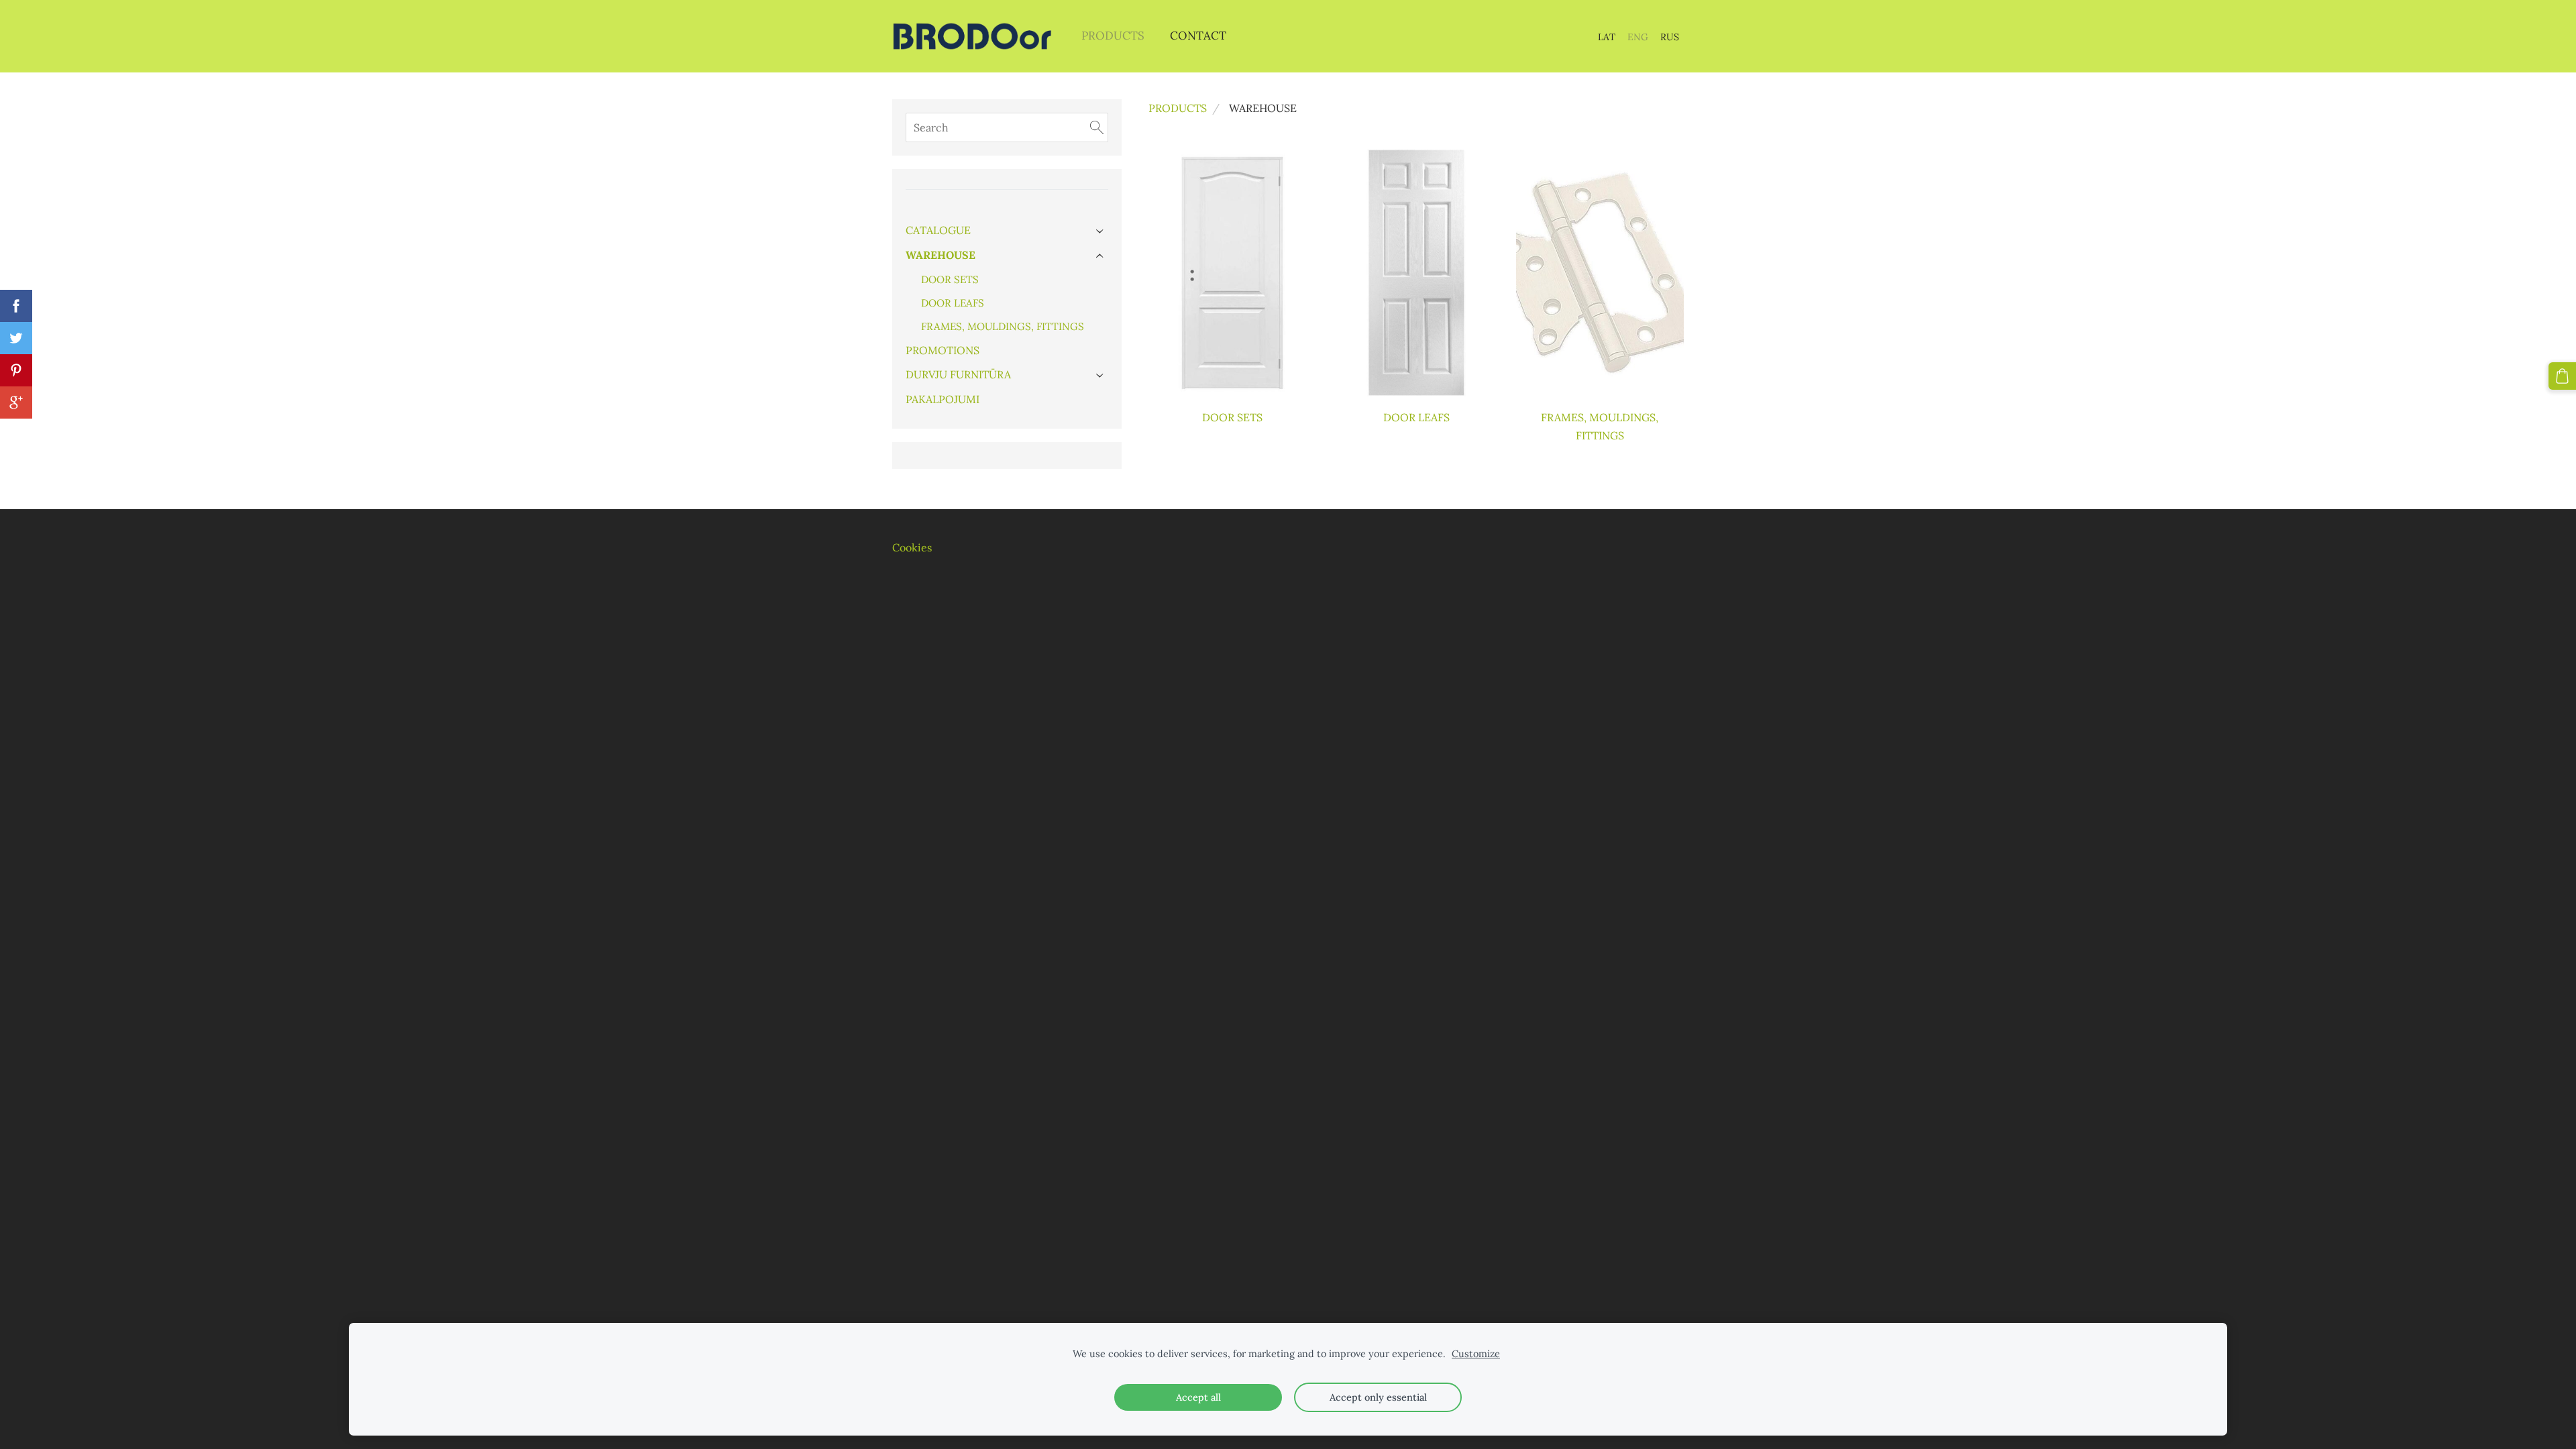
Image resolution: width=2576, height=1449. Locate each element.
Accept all (1198, 1397)
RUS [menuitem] (1670, 37)
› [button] (1101, 231)
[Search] (1097, 127)
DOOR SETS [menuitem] (950, 279)
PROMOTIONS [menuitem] (943, 350)
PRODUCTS (1178, 108)
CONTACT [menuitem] (1198, 36)
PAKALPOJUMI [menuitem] (943, 399)
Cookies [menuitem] (912, 547)
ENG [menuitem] (1638, 37)
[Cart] (2562, 376)
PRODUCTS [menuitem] (1113, 36)
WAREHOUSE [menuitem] (941, 255)
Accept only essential (1378, 1397)
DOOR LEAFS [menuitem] (953, 303)
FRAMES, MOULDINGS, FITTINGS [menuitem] (1003, 326)
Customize (1476, 1354)
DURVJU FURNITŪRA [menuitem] (958, 374)
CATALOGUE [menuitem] (938, 230)
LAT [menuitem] (1607, 37)
